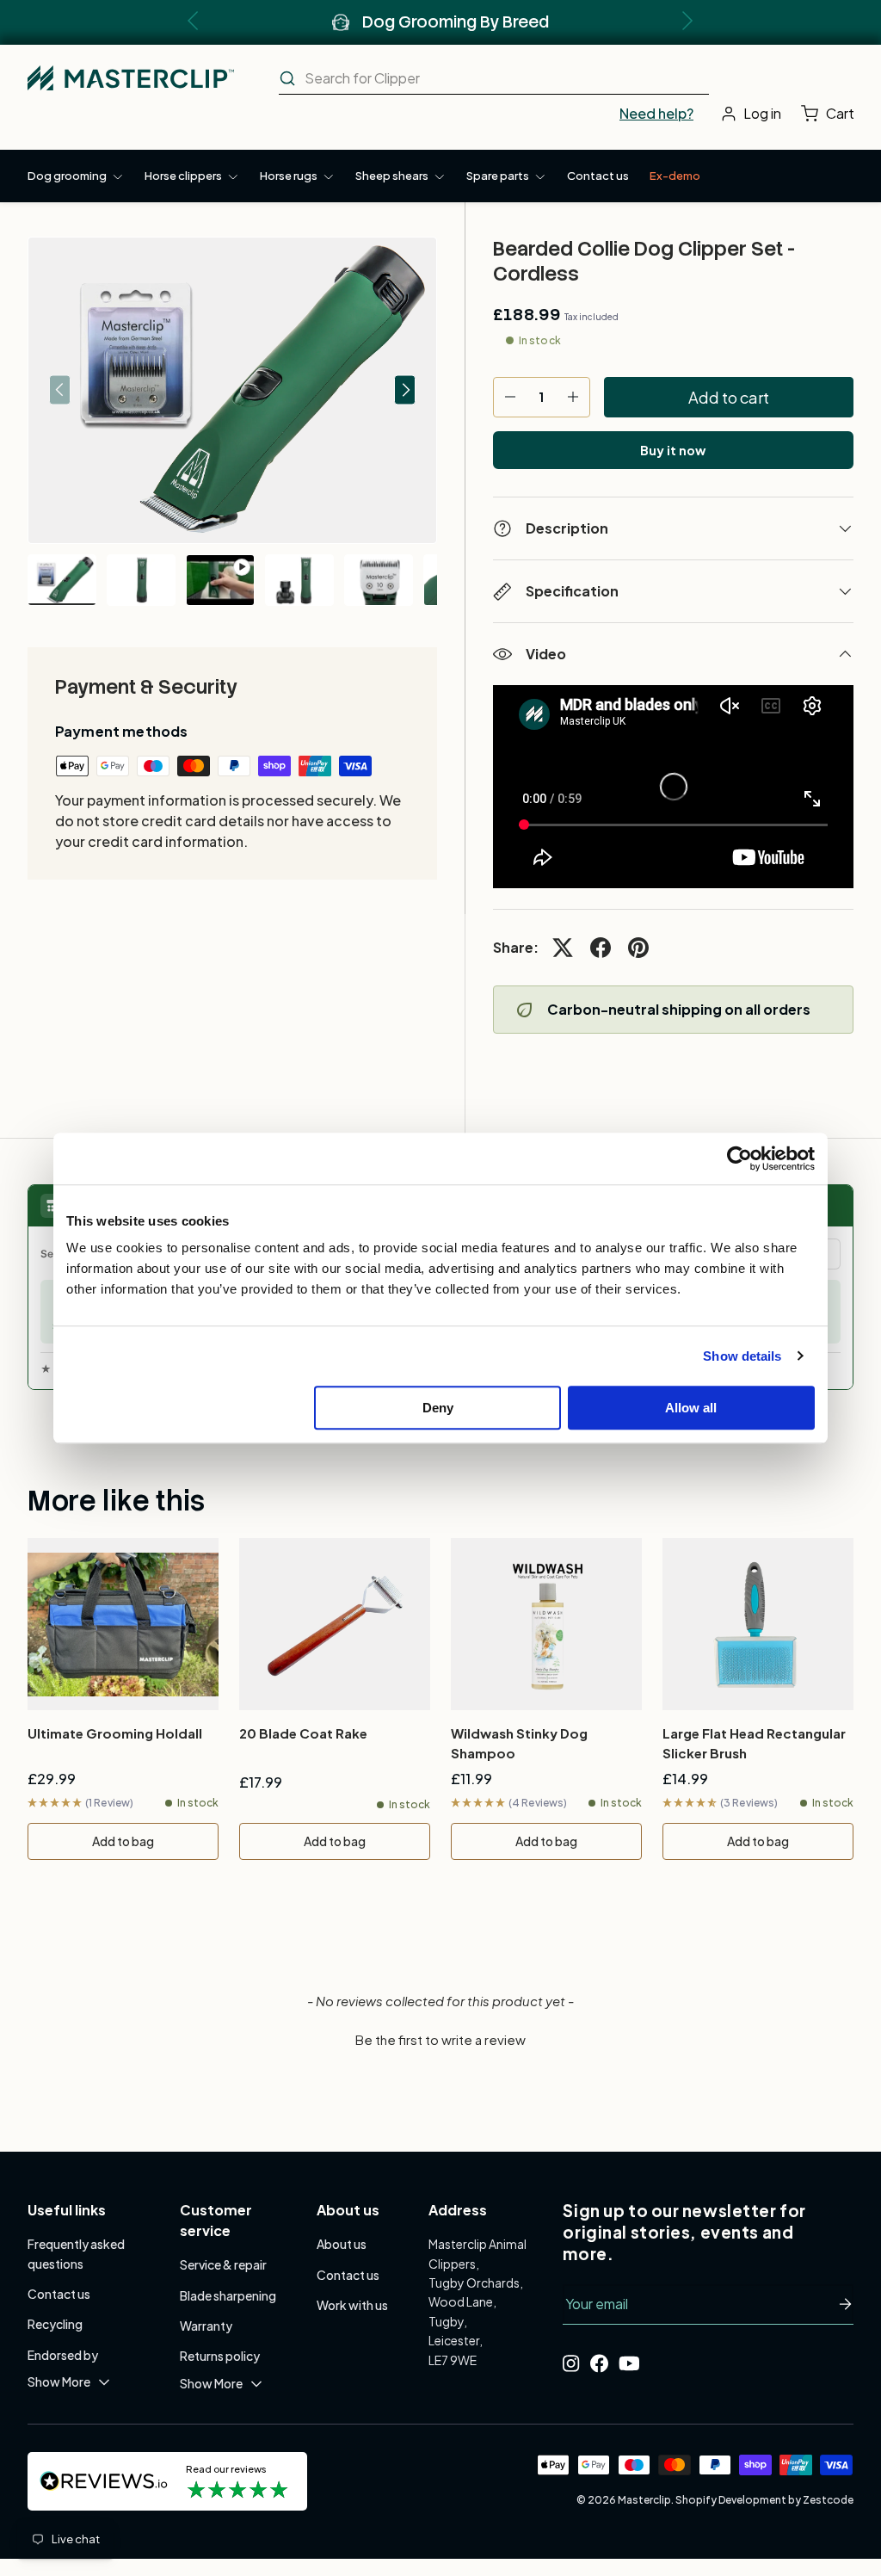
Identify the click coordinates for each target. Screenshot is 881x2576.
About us (342, 2244)
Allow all (691, 1408)
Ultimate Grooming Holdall (115, 1733)
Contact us (598, 176)
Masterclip (644, 2500)
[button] (832, 114)
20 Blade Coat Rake (303, 1733)
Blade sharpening (228, 2295)
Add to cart (729, 397)
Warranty (206, 2326)
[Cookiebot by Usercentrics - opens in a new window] (739, 1158)
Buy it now (673, 450)
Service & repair (223, 2264)
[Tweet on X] (563, 948)
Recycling (55, 2324)
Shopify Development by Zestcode (764, 2500)
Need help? (656, 113)
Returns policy (220, 2356)
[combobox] (494, 78)
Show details (742, 1356)
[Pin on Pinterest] (638, 948)
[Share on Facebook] (601, 948)
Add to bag (123, 1841)
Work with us (352, 2305)
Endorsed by (63, 2355)
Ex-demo (675, 176)
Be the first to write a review (440, 2039)
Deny (438, 1408)
